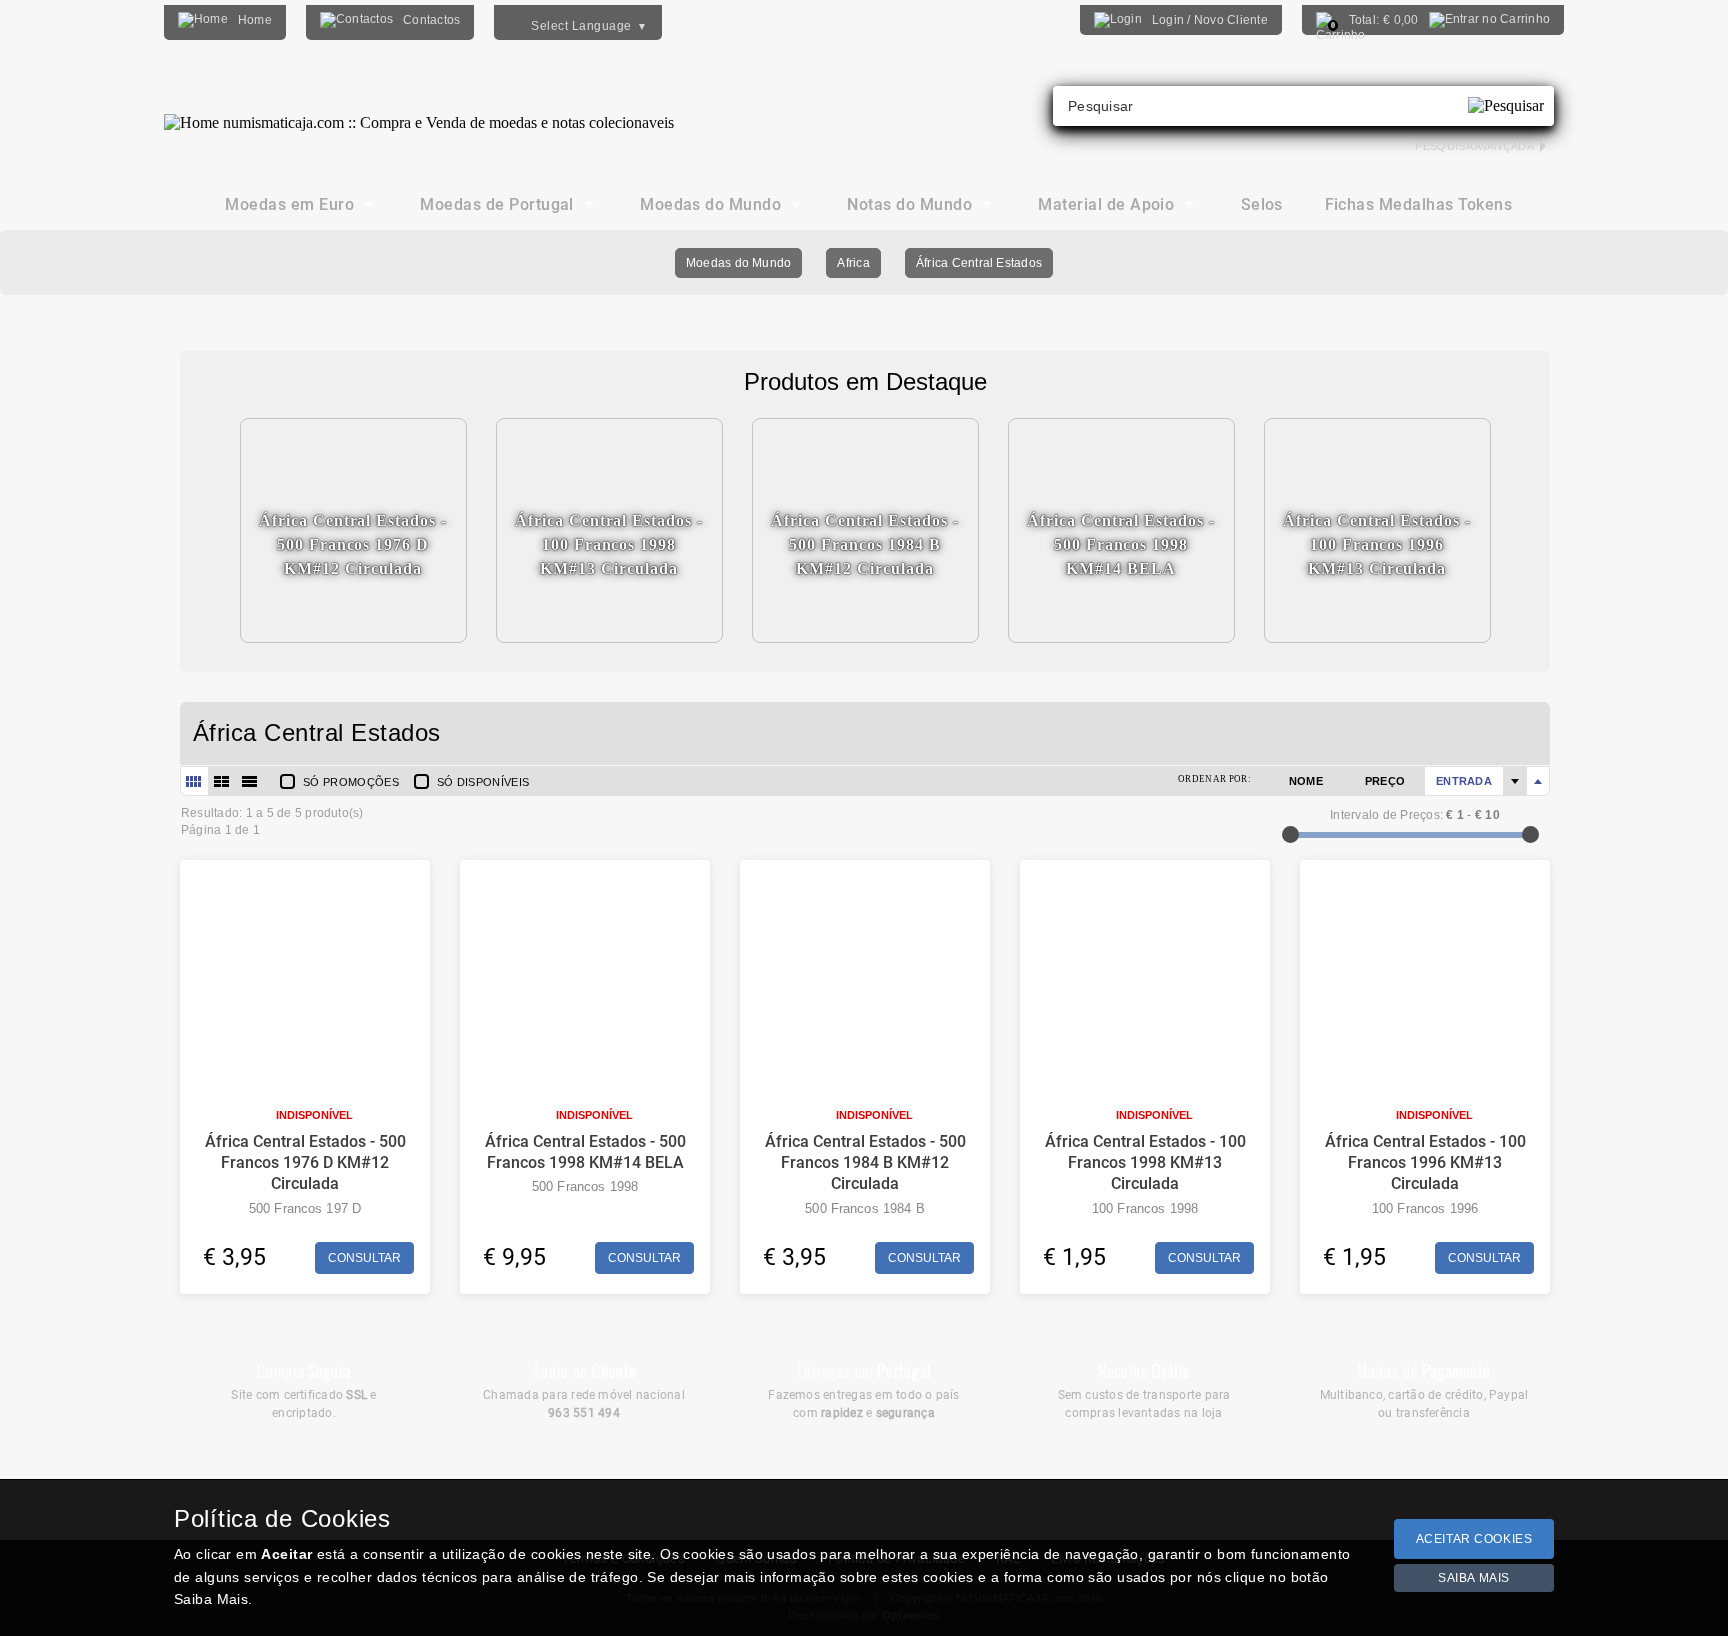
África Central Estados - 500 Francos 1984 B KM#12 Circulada (865, 1163)
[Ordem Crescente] (1515, 781)
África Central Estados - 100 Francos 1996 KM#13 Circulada (1425, 1163)
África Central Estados (979, 263)
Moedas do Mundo (739, 263)
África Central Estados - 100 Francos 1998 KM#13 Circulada (1145, 1163)
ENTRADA (1464, 781)
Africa (853, 263)
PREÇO (1385, 781)
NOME (1306, 781)
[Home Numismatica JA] (419, 108)
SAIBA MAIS (1474, 1578)
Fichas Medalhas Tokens (1419, 204)
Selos (1262, 204)
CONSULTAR (364, 1258)
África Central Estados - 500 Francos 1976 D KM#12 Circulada (305, 1163)
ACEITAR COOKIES (1474, 1539)
